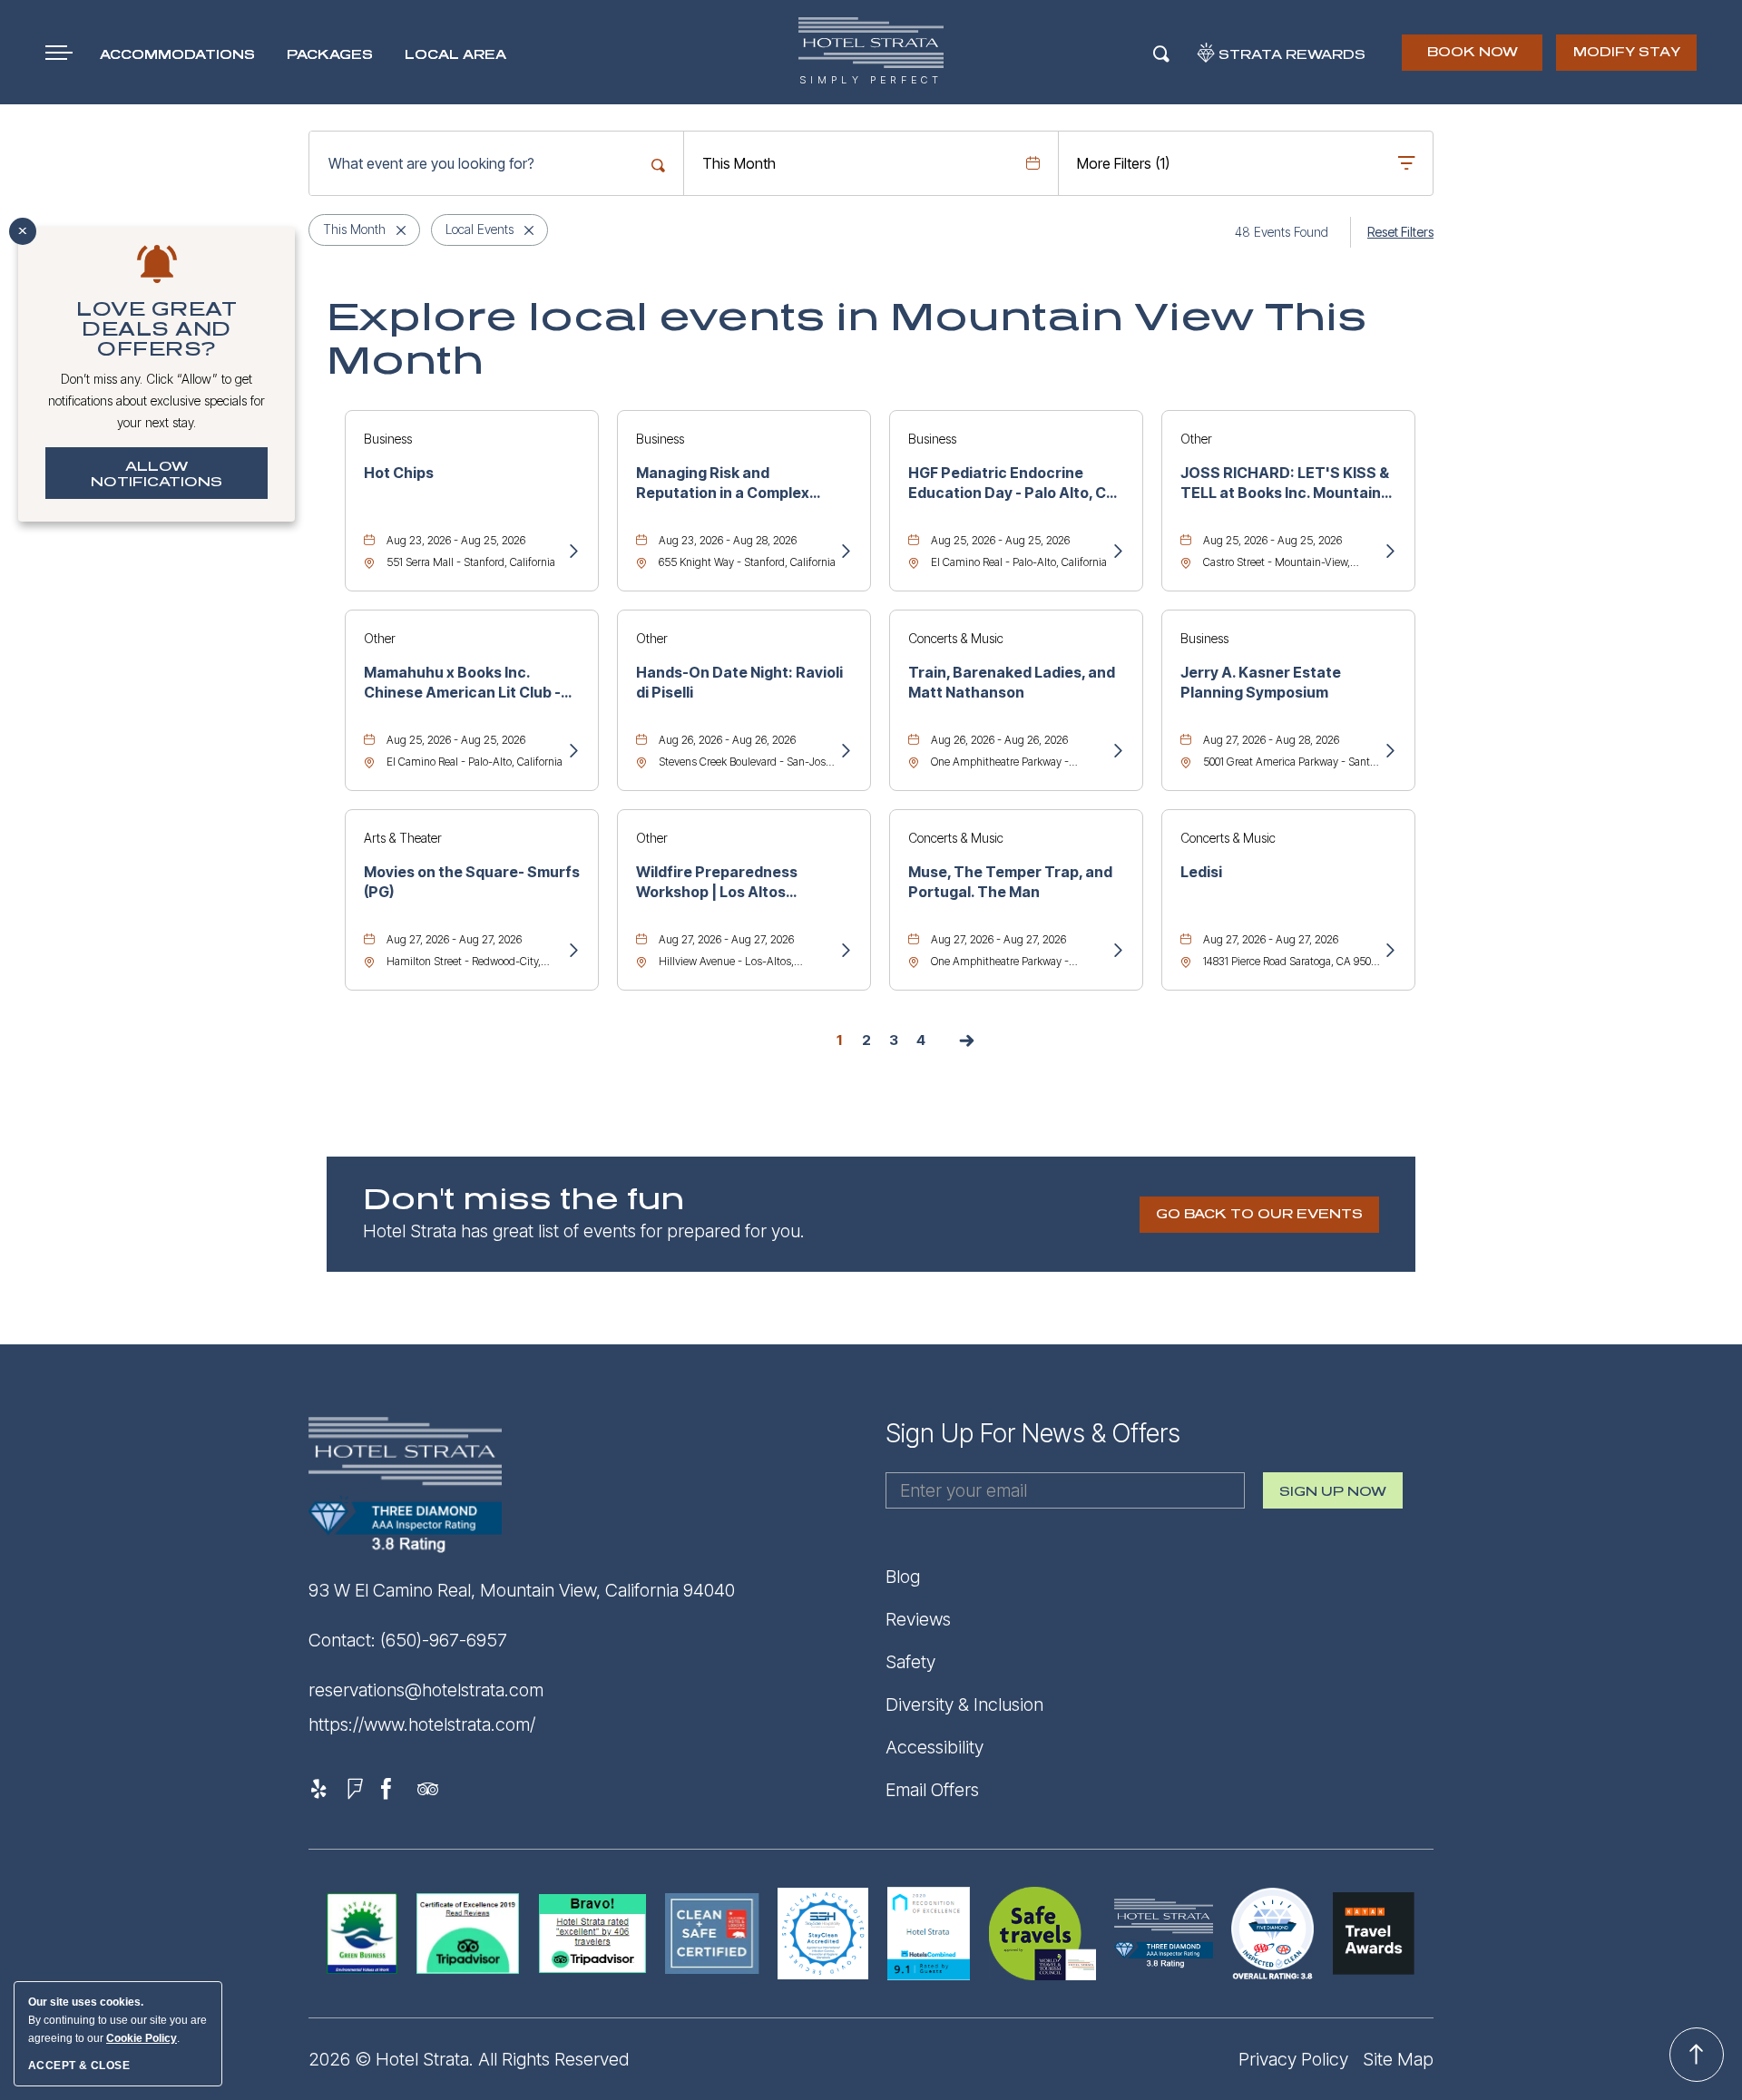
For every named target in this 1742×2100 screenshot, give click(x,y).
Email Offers (932, 1790)
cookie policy (142, 2038)
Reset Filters (1400, 232)
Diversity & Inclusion (964, 1704)
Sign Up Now (1333, 1497)
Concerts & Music (956, 638)
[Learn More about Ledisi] (1389, 952)
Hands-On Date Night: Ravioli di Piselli (739, 682)
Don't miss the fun (524, 1200)
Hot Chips (399, 473)
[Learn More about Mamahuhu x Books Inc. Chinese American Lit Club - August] (573, 752)
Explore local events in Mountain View (847, 339)
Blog (903, 1577)
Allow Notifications (157, 474)
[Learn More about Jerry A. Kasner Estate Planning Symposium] (1389, 752)
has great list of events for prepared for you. (584, 1231)
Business (388, 439)
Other (1196, 439)
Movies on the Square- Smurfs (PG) (472, 882)
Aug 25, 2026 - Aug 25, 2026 (1000, 540)
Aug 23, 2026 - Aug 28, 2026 (728, 540)
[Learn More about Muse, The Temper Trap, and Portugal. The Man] (1117, 952)
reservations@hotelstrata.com (426, 1690)
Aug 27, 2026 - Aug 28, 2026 (1271, 740)
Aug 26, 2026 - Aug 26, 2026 (727, 740)
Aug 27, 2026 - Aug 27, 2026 (454, 939)
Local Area (455, 55)
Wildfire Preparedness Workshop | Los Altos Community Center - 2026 (729, 883)
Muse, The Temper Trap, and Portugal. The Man (1010, 882)
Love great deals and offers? (157, 329)
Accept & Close (79, 2066)
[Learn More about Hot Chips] (573, 552)
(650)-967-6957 (444, 1640)
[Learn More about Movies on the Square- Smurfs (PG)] (573, 952)
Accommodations (177, 55)
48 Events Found (1282, 232)
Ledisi (1201, 872)
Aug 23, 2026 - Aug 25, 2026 (456, 540)
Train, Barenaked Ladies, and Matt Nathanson (1012, 682)
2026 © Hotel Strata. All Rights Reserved (469, 2059)
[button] (1259, 1215)
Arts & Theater (403, 838)
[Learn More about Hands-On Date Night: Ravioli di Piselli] (845, 752)
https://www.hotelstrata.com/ (422, 1724)
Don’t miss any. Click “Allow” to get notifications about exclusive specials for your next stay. (157, 400)
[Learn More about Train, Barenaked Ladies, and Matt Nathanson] (1117, 752)
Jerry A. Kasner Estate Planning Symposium (1261, 682)
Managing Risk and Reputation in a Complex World (723, 483)
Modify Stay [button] (1627, 52)
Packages (330, 55)
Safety (910, 1662)
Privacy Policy (1293, 2059)
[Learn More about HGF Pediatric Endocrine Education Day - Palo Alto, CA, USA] (1117, 552)
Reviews (918, 1619)
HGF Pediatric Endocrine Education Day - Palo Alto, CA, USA (1014, 483)
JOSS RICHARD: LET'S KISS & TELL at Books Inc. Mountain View (1285, 483)
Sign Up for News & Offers (1033, 1433)
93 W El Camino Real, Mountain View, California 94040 (522, 1590)
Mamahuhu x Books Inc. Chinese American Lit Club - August (462, 683)
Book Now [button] (1474, 58)
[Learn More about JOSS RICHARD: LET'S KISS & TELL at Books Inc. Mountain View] (1389, 552)
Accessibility (935, 1747)
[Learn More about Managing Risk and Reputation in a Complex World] (845, 552)
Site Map (1398, 2059)
